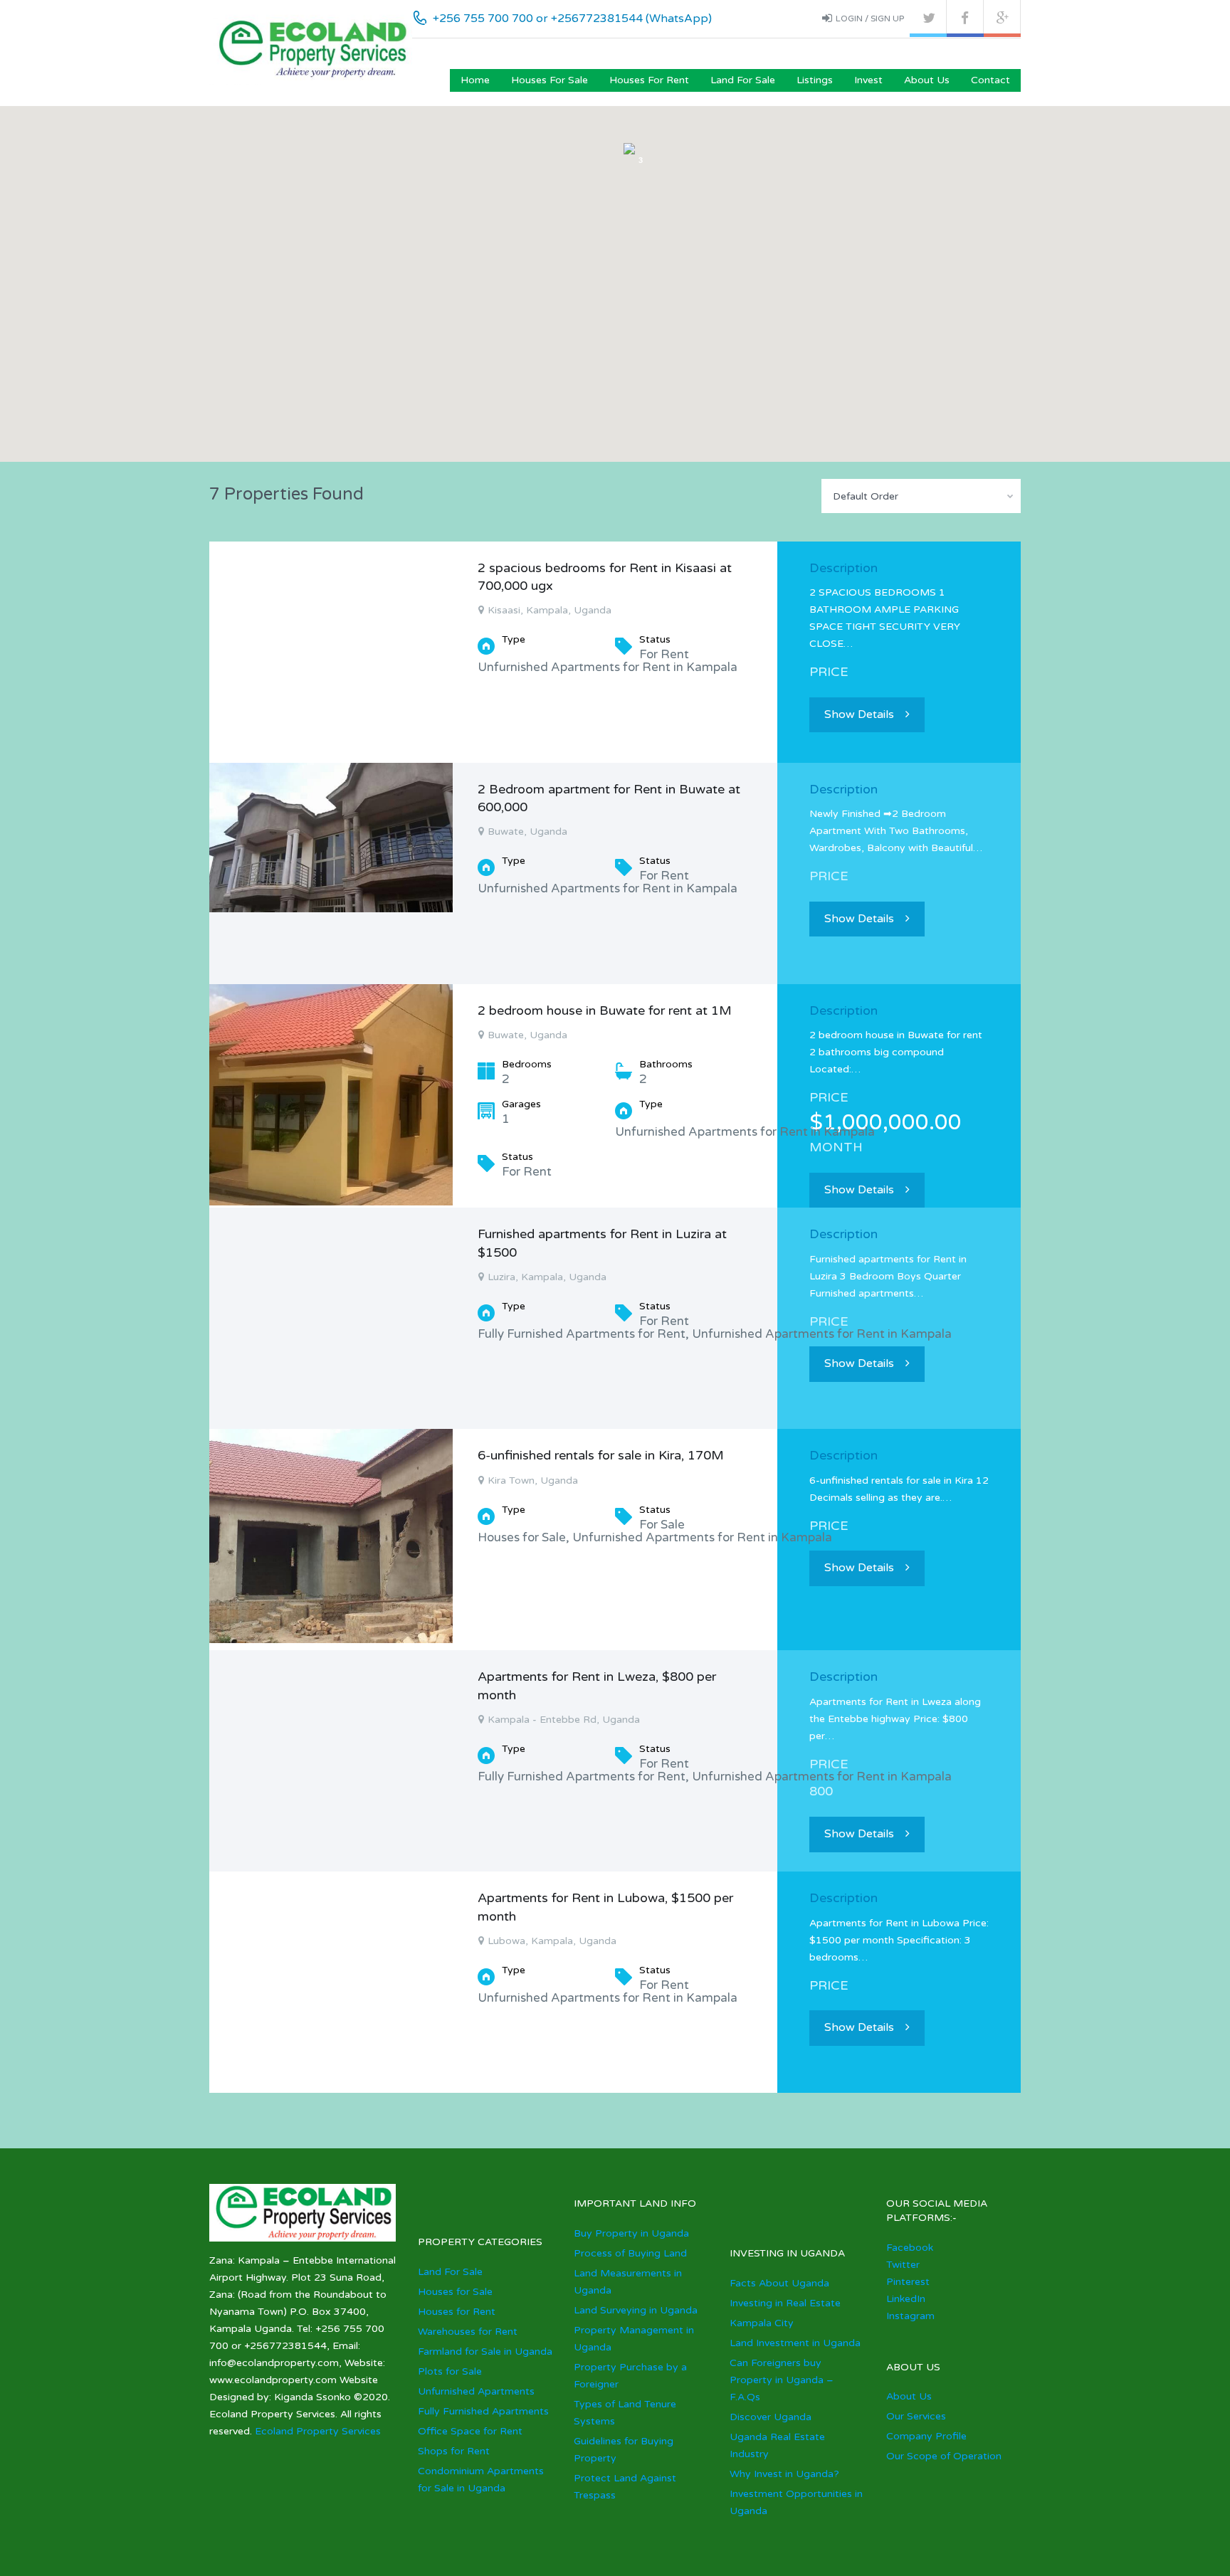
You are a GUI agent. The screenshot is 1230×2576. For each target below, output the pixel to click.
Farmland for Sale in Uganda (485, 2351)
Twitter (903, 2265)
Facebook (910, 2248)
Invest (868, 80)
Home (475, 80)
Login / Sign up (870, 19)
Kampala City (762, 2323)
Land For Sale (743, 80)
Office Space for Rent (470, 2431)
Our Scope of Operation (944, 2456)
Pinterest (908, 2282)
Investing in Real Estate (785, 2303)
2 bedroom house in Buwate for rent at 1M (605, 1010)
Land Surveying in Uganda (636, 2310)
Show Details (859, 714)
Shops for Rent (454, 2451)
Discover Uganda (771, 2417)
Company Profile (926, 2436)
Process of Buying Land (630, 2253)
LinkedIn (906, 2299)
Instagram (910, 2316)
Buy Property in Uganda (631, 2233)
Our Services (916, 2416)
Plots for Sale (450, 2371)
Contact (990, 80)
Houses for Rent (649, 80)
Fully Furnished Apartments (483, 2411)
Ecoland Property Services (318, 2431)
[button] (632, 205)
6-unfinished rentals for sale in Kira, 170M (601, 1455)
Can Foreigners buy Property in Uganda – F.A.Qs (782, 2380)
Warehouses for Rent (468, 2332)
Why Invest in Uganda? (784, 2474)
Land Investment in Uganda (795, 2343)
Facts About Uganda (779, 2283)
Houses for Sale (550, 80)
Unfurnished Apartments (476, 2391)
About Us (927, 80)
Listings (815, 80)
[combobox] (921, 496)
